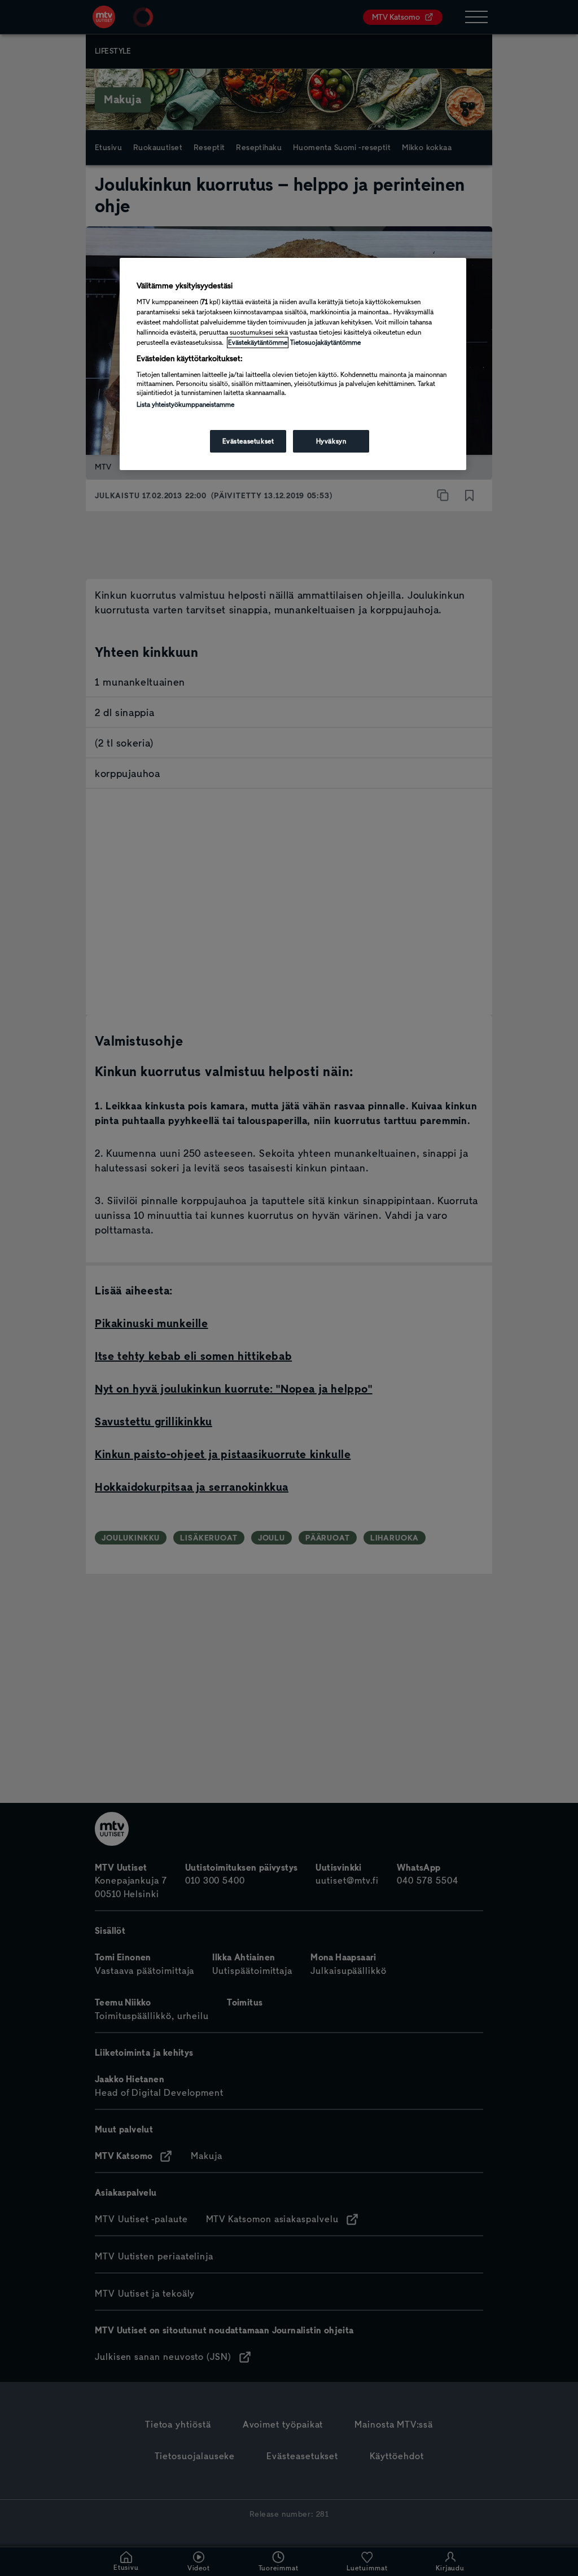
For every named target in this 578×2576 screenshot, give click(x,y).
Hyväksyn (331, 441)
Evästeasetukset (248, 441)
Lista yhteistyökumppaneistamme (185, 405)
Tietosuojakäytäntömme (325, 343)
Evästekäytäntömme (258, 343)
